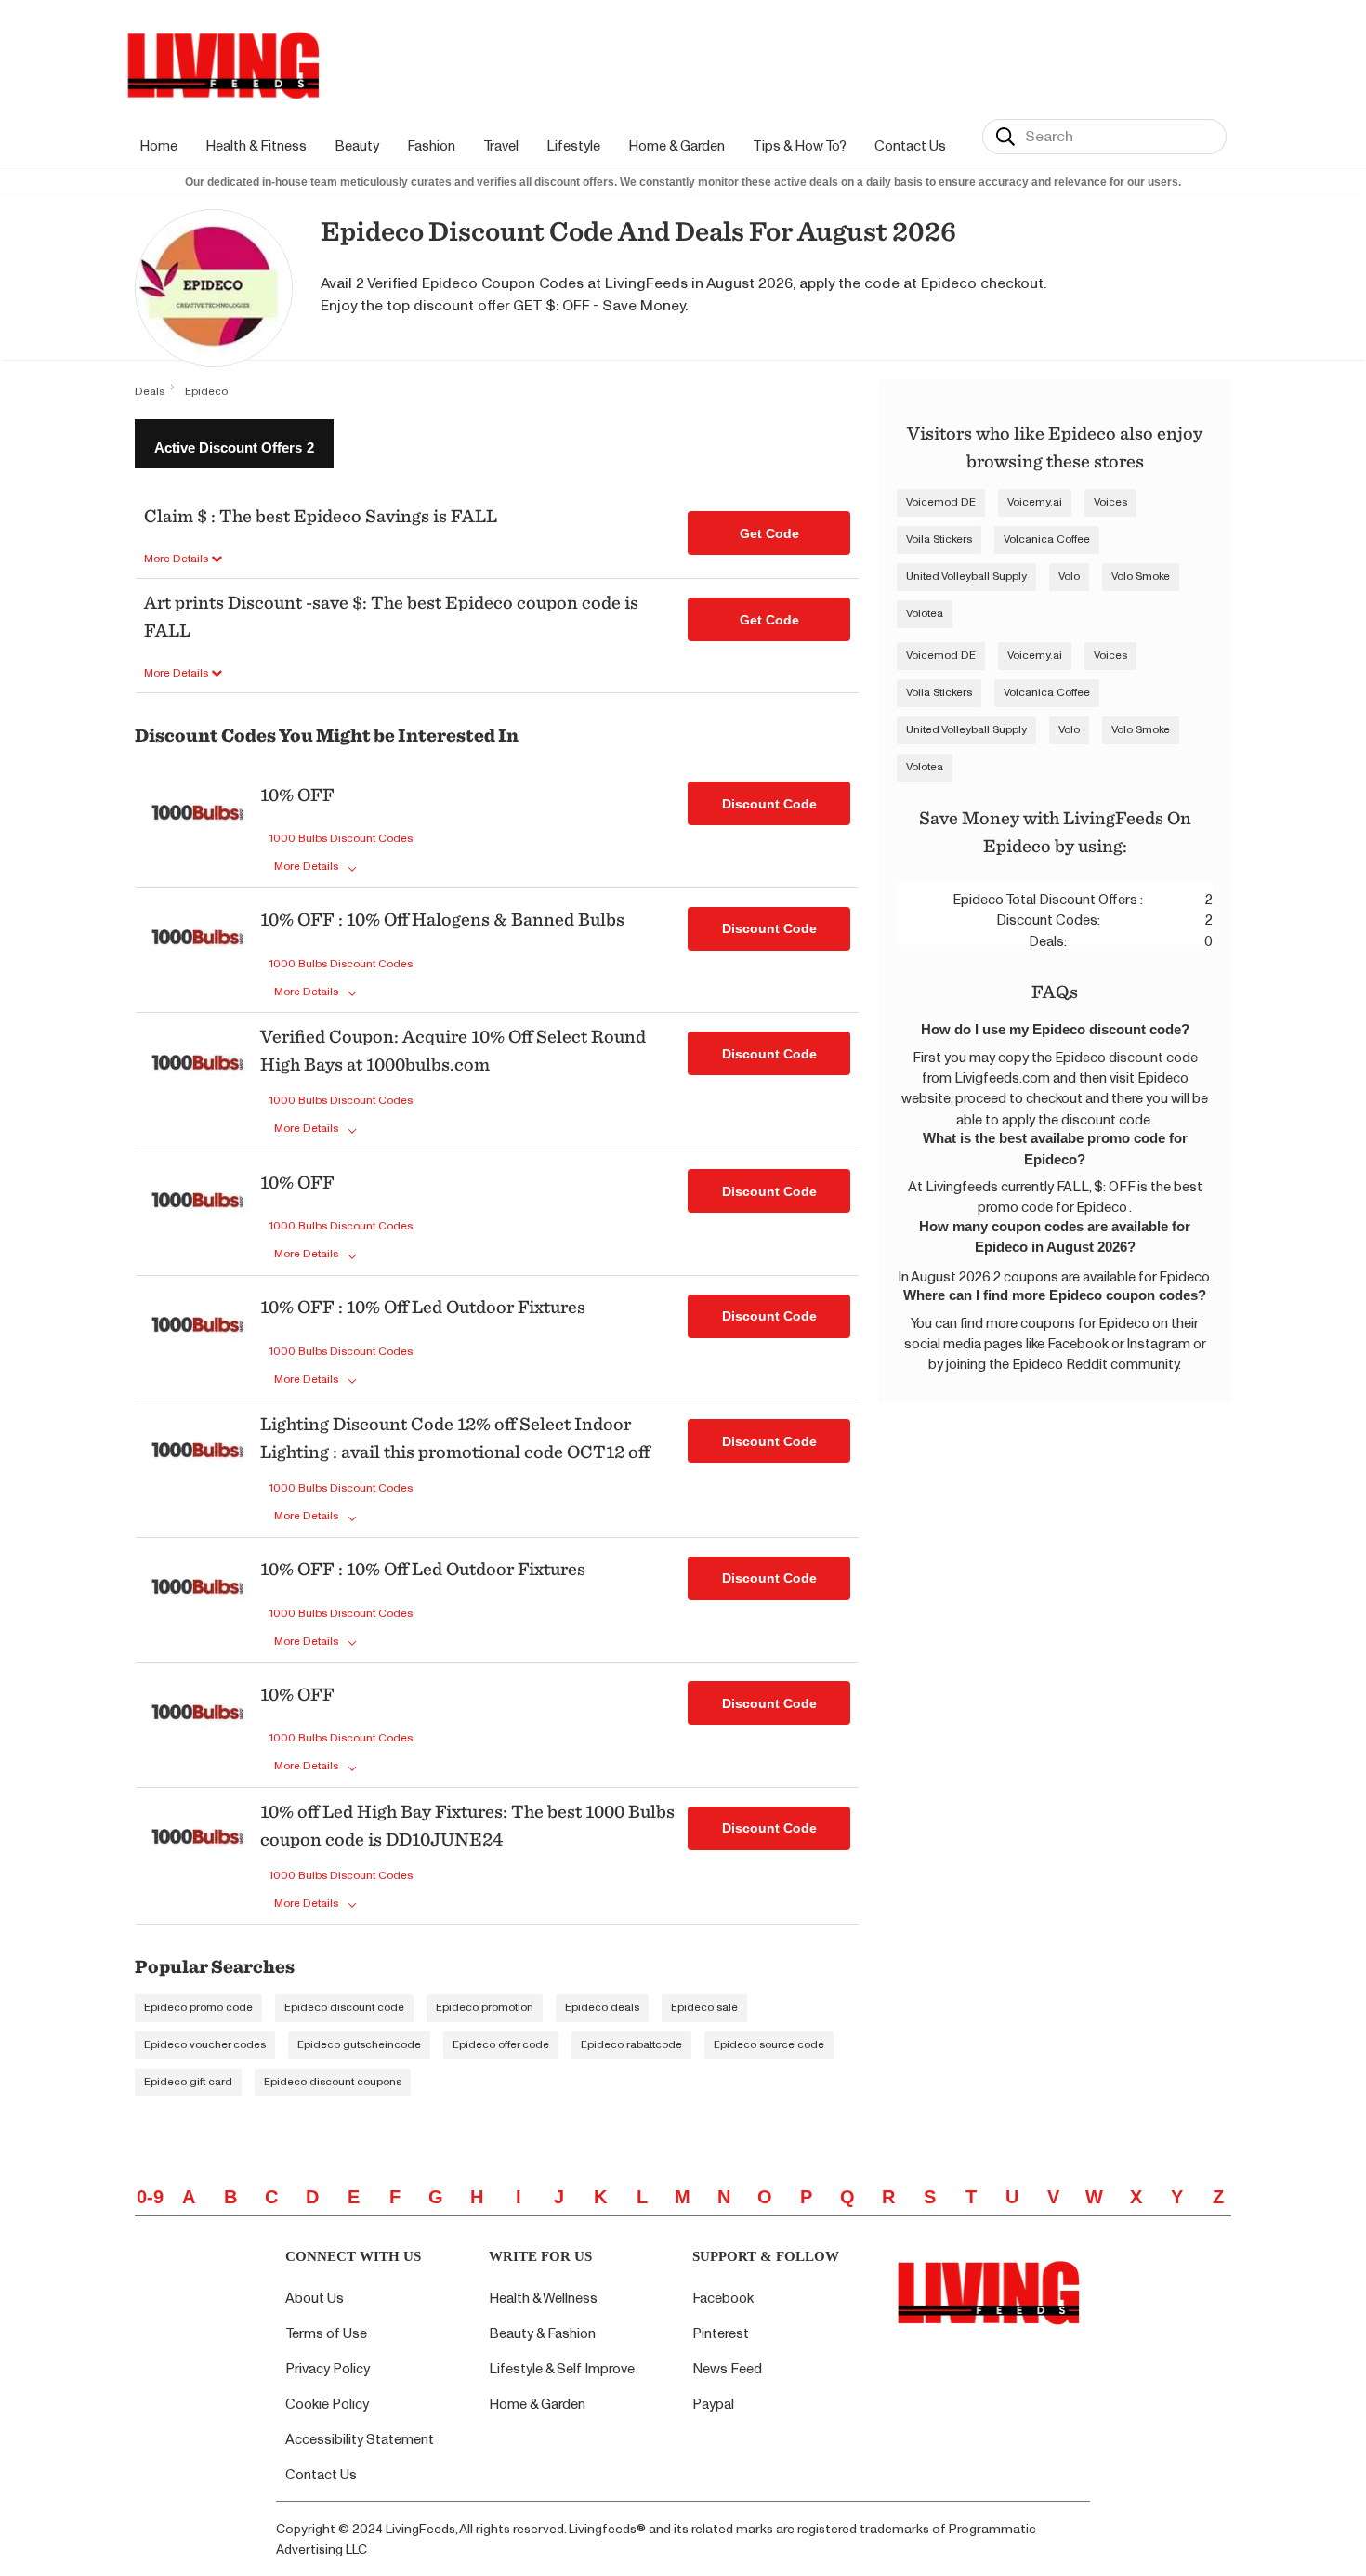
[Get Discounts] (197, 828)
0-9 (150, 2197)
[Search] (1005, 137)
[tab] (234, 444)
